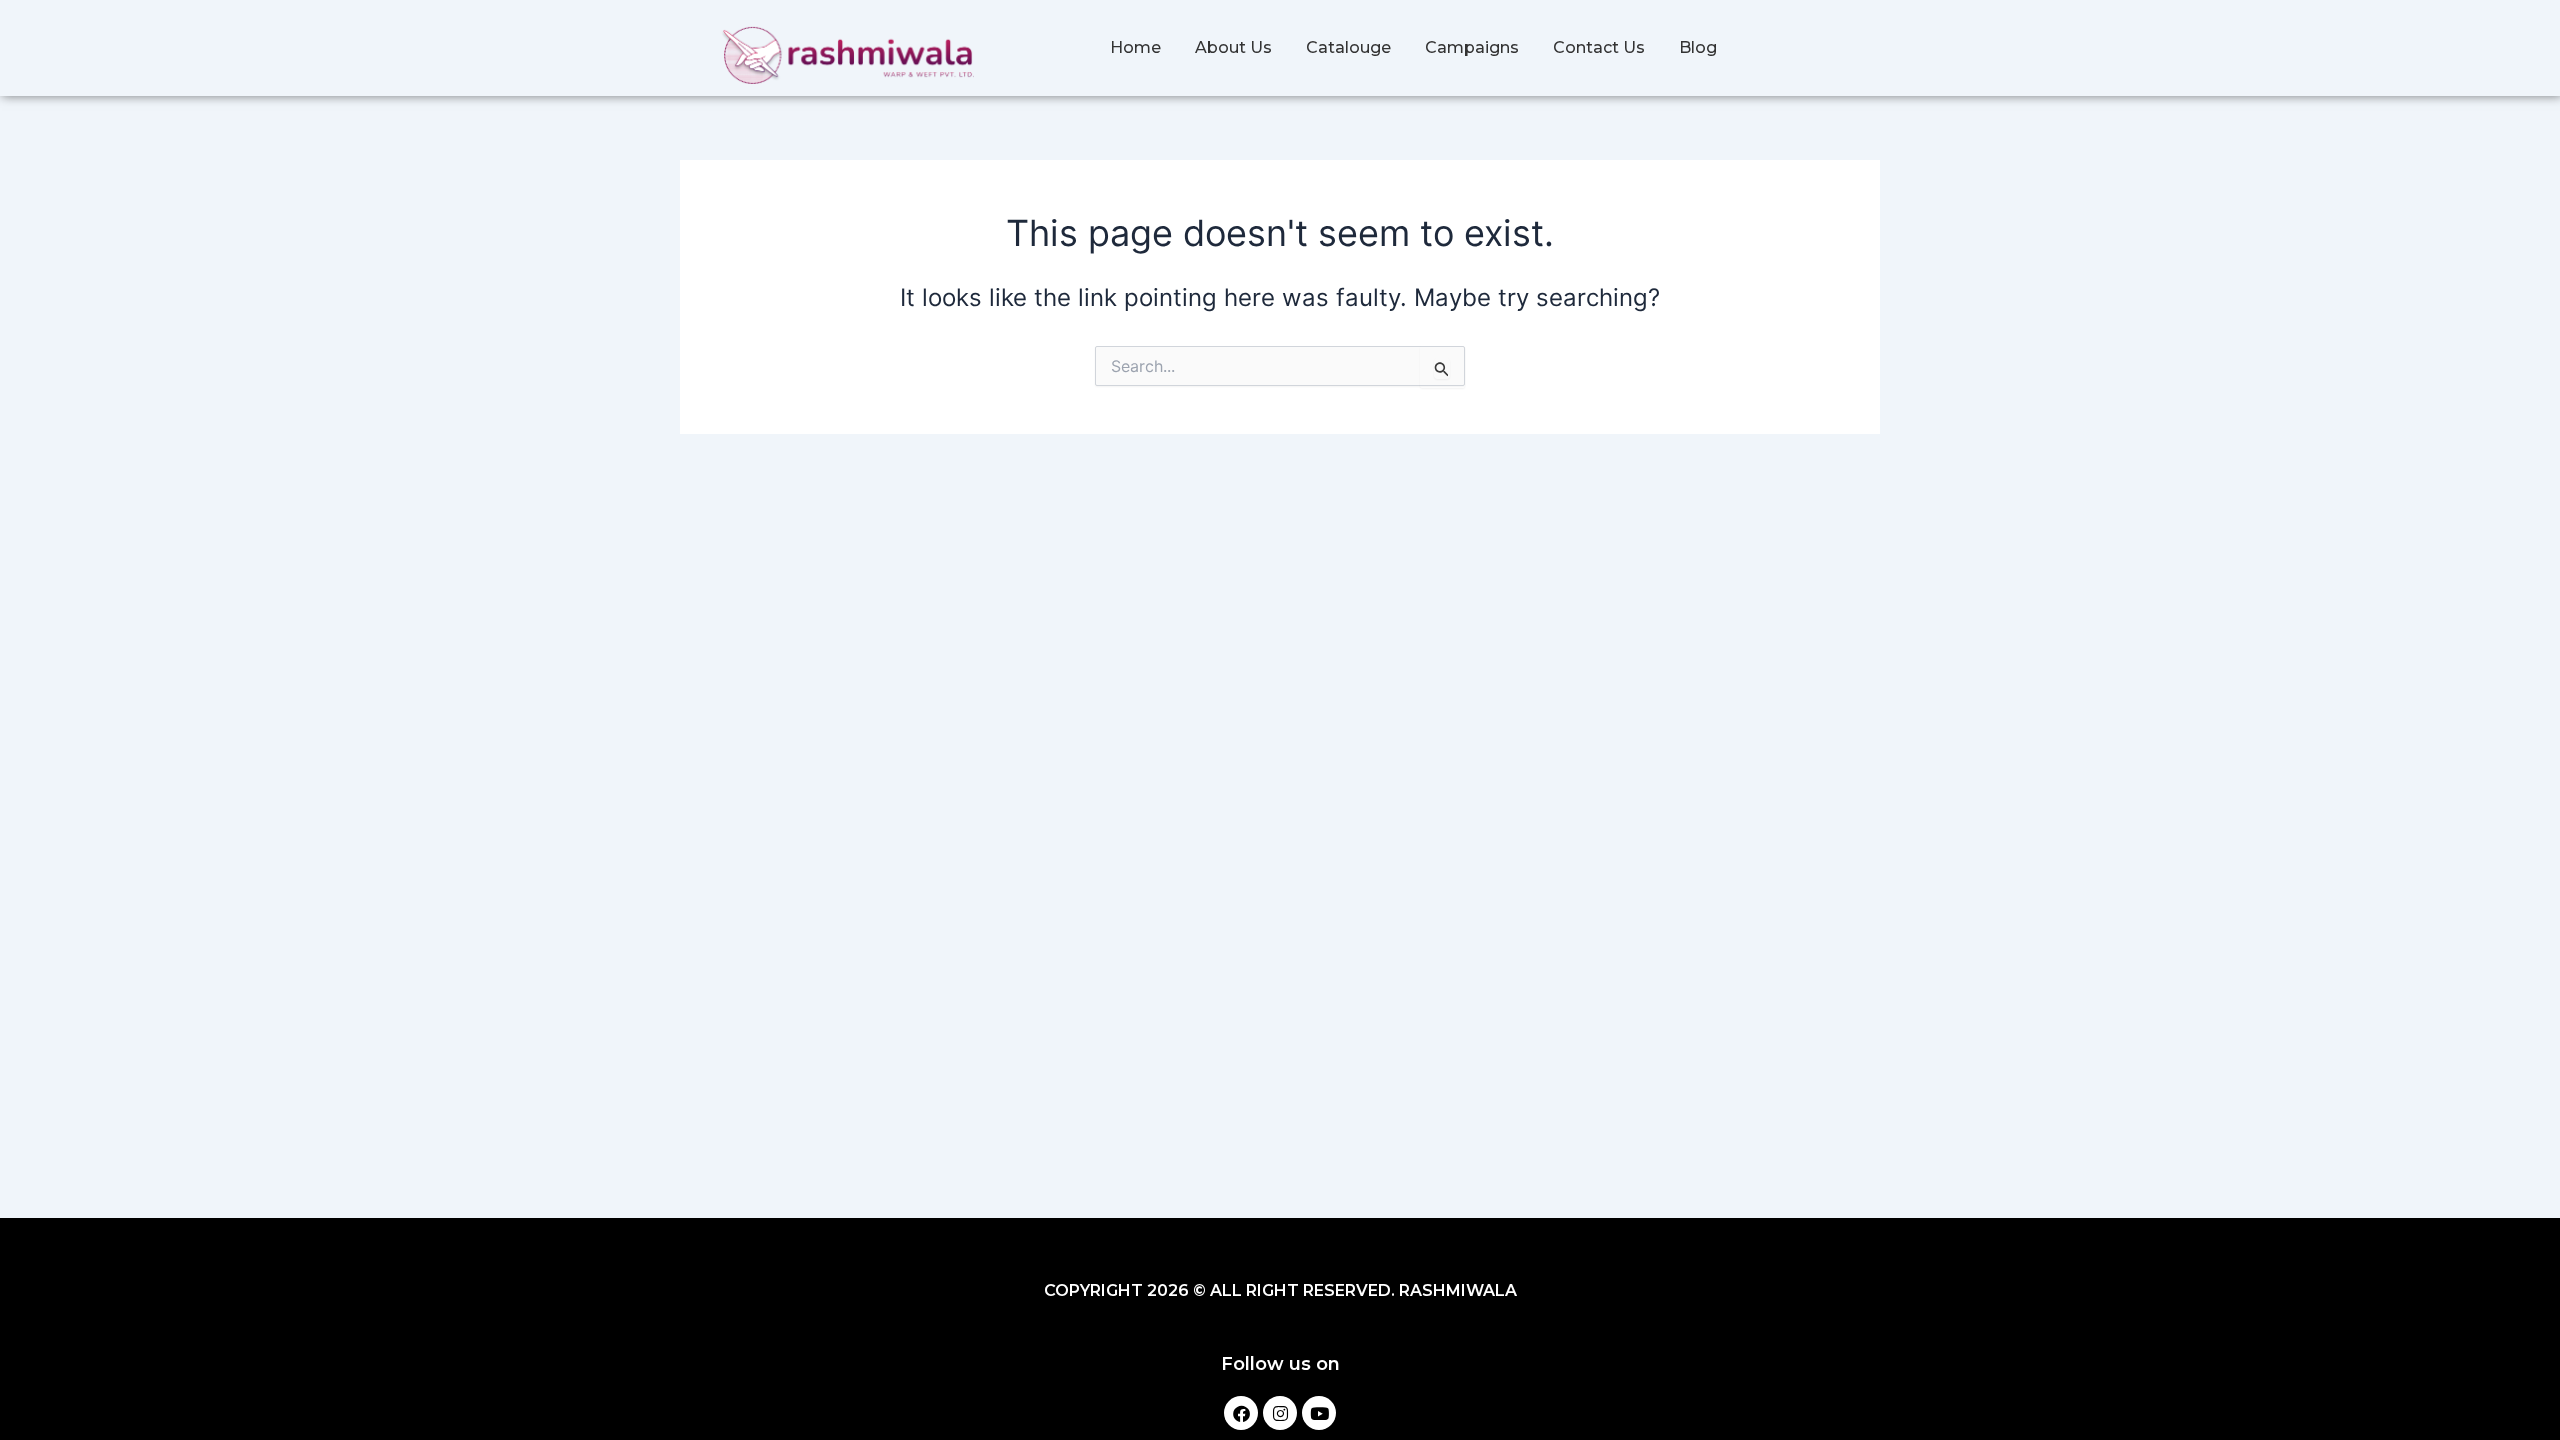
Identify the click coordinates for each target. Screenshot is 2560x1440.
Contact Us (1599, 47)
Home (1135, 47)
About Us (1233, 47)
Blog (1698, 47)
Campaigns (1472, 47)
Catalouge (1348, 47)
